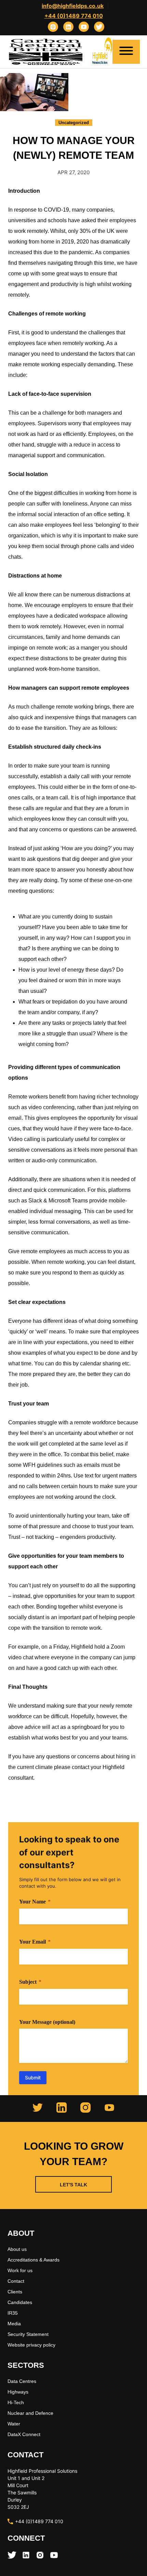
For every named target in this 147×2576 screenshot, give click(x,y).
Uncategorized (74, 123)
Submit (33, 2078)
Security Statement (28, 2334)
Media (14, 2324)
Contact (16, 2281)
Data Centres (22, 2381)
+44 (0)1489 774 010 (74, 16)
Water (14, 2424)
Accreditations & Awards (34, 2260)
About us (17, 2249)
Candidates (20, 2302)
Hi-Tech (16, 2402)
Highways (18, 2392)
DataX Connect (24, 2434)
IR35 (13, 2313)
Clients (15, 2292)
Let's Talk (73, 2185)
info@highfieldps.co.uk (73, 6)
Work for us (20, 2270)
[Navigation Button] (126, 52)
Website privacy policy (31, 2345)
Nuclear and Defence (30, 2413)
